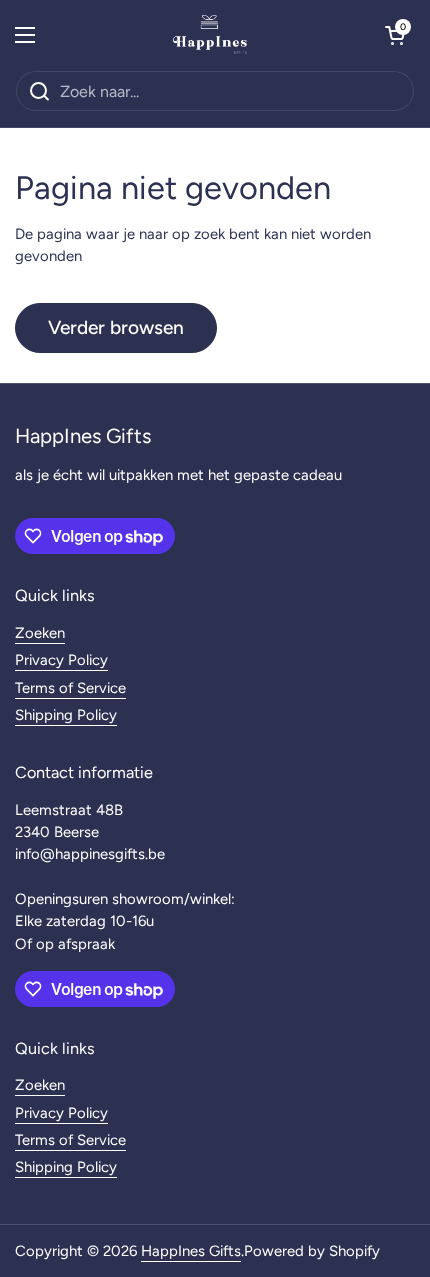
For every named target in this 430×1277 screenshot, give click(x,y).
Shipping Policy (66, 715)
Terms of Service (70, 688)
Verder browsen (116, 327)
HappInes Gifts (191, 1251)
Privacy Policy (61, 660)
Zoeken (40, 633)
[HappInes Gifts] (210, 35)
